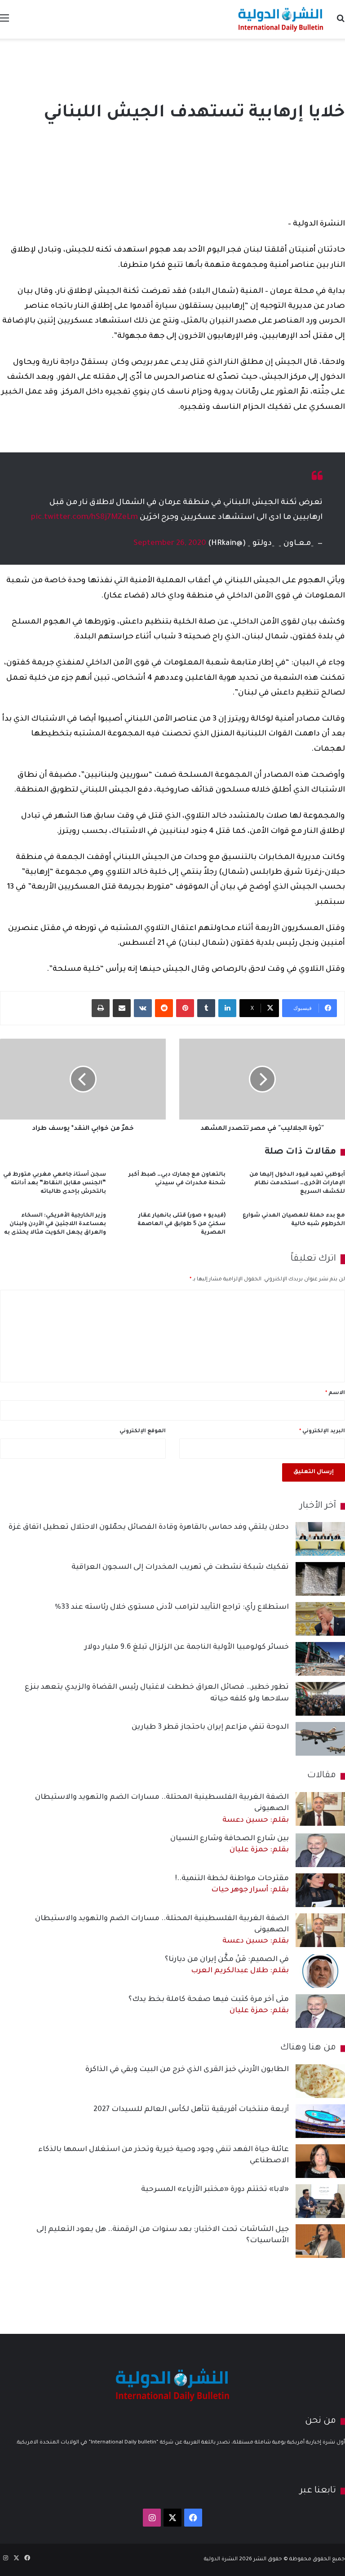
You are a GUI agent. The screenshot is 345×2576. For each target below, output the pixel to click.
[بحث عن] (341, 23)
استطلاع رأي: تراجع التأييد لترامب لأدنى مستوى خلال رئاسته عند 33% (172, 1607)
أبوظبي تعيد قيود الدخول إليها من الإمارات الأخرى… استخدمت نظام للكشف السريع (297, 1183)
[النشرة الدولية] (281, 19)
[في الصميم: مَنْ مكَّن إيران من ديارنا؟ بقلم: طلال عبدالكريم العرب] (320, 1971)
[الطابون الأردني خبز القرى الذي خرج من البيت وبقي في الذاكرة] (320, 2081)
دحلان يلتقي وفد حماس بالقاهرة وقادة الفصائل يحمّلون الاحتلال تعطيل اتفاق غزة (149, 1527)
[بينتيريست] (185, 1008)
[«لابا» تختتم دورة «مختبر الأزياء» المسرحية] (320, 2201)
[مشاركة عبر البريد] (122, 1008)
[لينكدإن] (227, 1008)
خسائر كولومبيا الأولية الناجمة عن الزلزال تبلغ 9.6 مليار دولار (187, 1647)
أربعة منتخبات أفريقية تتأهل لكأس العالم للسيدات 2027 (191, 2110)
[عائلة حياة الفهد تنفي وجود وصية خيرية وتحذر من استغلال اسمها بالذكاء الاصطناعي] (320, 2161)
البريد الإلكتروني (322, 1432)
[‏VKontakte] (143, 1008)
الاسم (335, 1393)
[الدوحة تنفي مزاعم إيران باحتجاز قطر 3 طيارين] (320, 1739)
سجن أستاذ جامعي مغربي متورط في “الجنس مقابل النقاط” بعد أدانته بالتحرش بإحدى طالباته (55, 1183)
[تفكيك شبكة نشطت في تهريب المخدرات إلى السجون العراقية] (320, 1579)
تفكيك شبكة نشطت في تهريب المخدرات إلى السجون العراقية (180, 1567)
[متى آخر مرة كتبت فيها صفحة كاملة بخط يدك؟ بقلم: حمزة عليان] (320, 2011)
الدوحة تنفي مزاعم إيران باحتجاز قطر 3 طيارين (210, 1727)
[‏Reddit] (164, 1008)
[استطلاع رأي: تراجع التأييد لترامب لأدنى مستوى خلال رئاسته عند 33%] (320, 1619)
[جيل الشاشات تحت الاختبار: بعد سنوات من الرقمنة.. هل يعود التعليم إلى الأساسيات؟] (320, 2241)
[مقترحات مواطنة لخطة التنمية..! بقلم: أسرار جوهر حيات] (320, 1890)
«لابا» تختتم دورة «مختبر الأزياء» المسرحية (215, 2190)
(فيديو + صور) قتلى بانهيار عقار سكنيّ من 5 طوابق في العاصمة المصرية (181, 1224)
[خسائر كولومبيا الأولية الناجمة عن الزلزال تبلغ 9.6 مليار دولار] (320, 1659)
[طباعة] (101, 1008)
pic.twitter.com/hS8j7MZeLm (84, 518)
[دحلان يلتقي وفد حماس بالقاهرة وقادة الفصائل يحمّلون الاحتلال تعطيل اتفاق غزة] (320, 1539)
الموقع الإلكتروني (143, 1432)
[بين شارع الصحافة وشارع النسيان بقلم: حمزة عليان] (320, 1850)
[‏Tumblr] (206, 1008)
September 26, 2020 (170, 544)
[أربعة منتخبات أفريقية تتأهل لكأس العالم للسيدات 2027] (320, 2121)
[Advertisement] (172, 68)
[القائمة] (4, 23)
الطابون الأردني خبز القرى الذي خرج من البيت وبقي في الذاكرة (187, 2070)
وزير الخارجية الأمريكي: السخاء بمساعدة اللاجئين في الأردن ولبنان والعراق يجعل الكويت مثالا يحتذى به (55, 1224)
